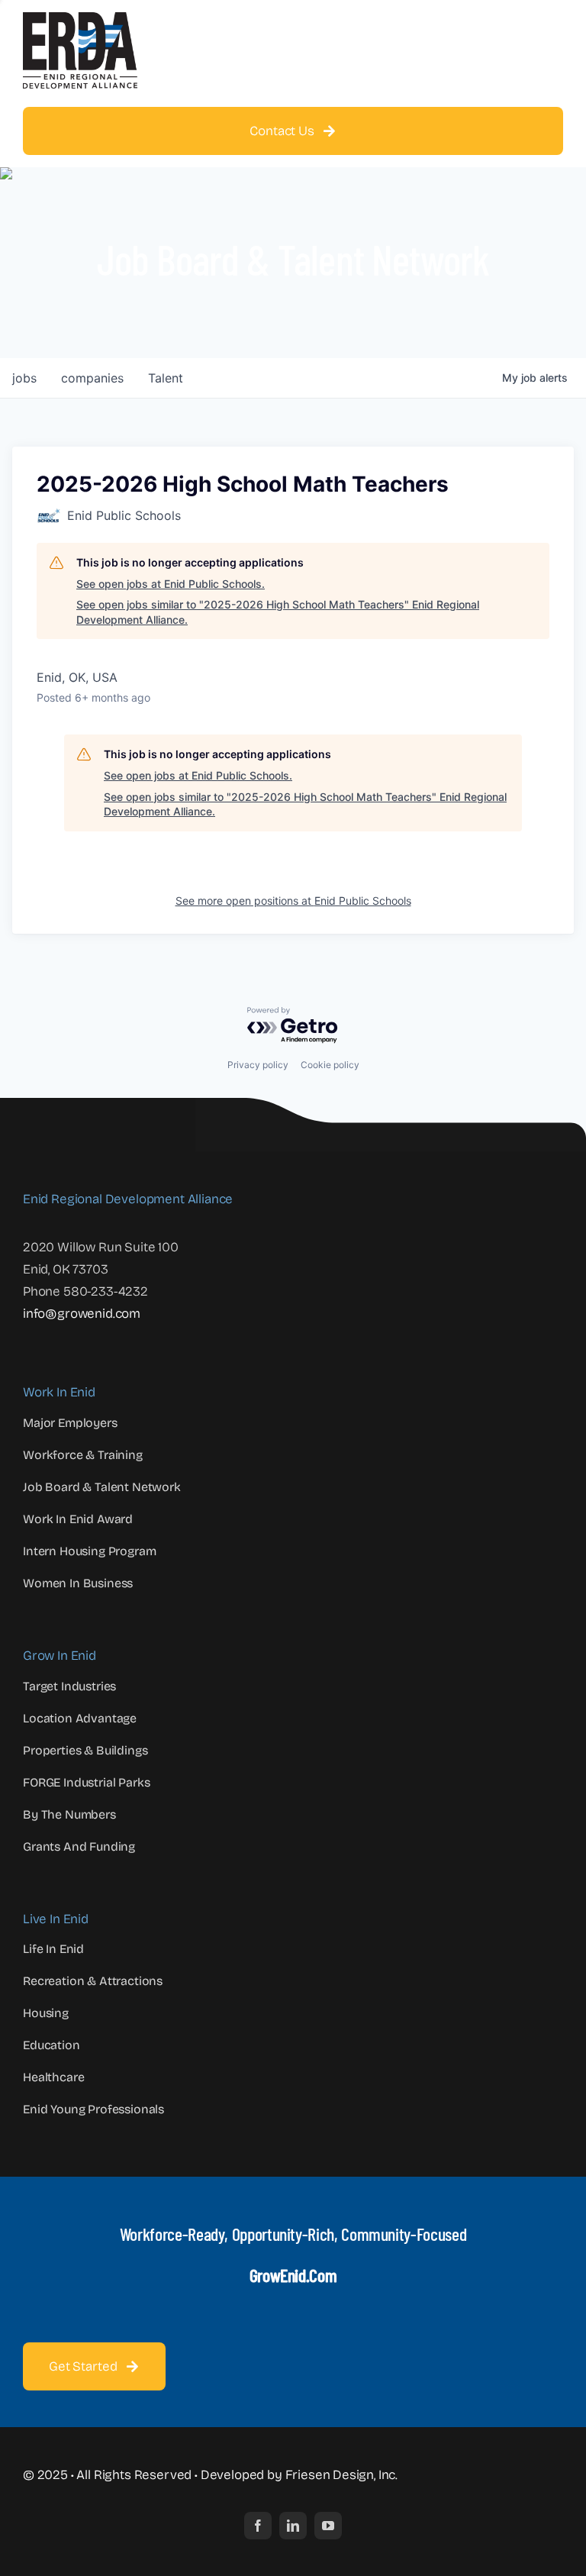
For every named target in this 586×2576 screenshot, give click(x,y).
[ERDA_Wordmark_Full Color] (80, 19)
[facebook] (258, 2526)
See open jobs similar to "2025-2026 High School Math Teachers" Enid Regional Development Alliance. (278, 612)
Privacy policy (258, 1065)
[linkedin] (293, 2526)
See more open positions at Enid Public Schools (293, 901)
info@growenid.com (82, 1314)
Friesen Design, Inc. (342, 2475)
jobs (24, 378)
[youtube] (328, 2526)
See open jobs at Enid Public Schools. (171, 584)
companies (92, 378)
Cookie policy (330, 1065)
